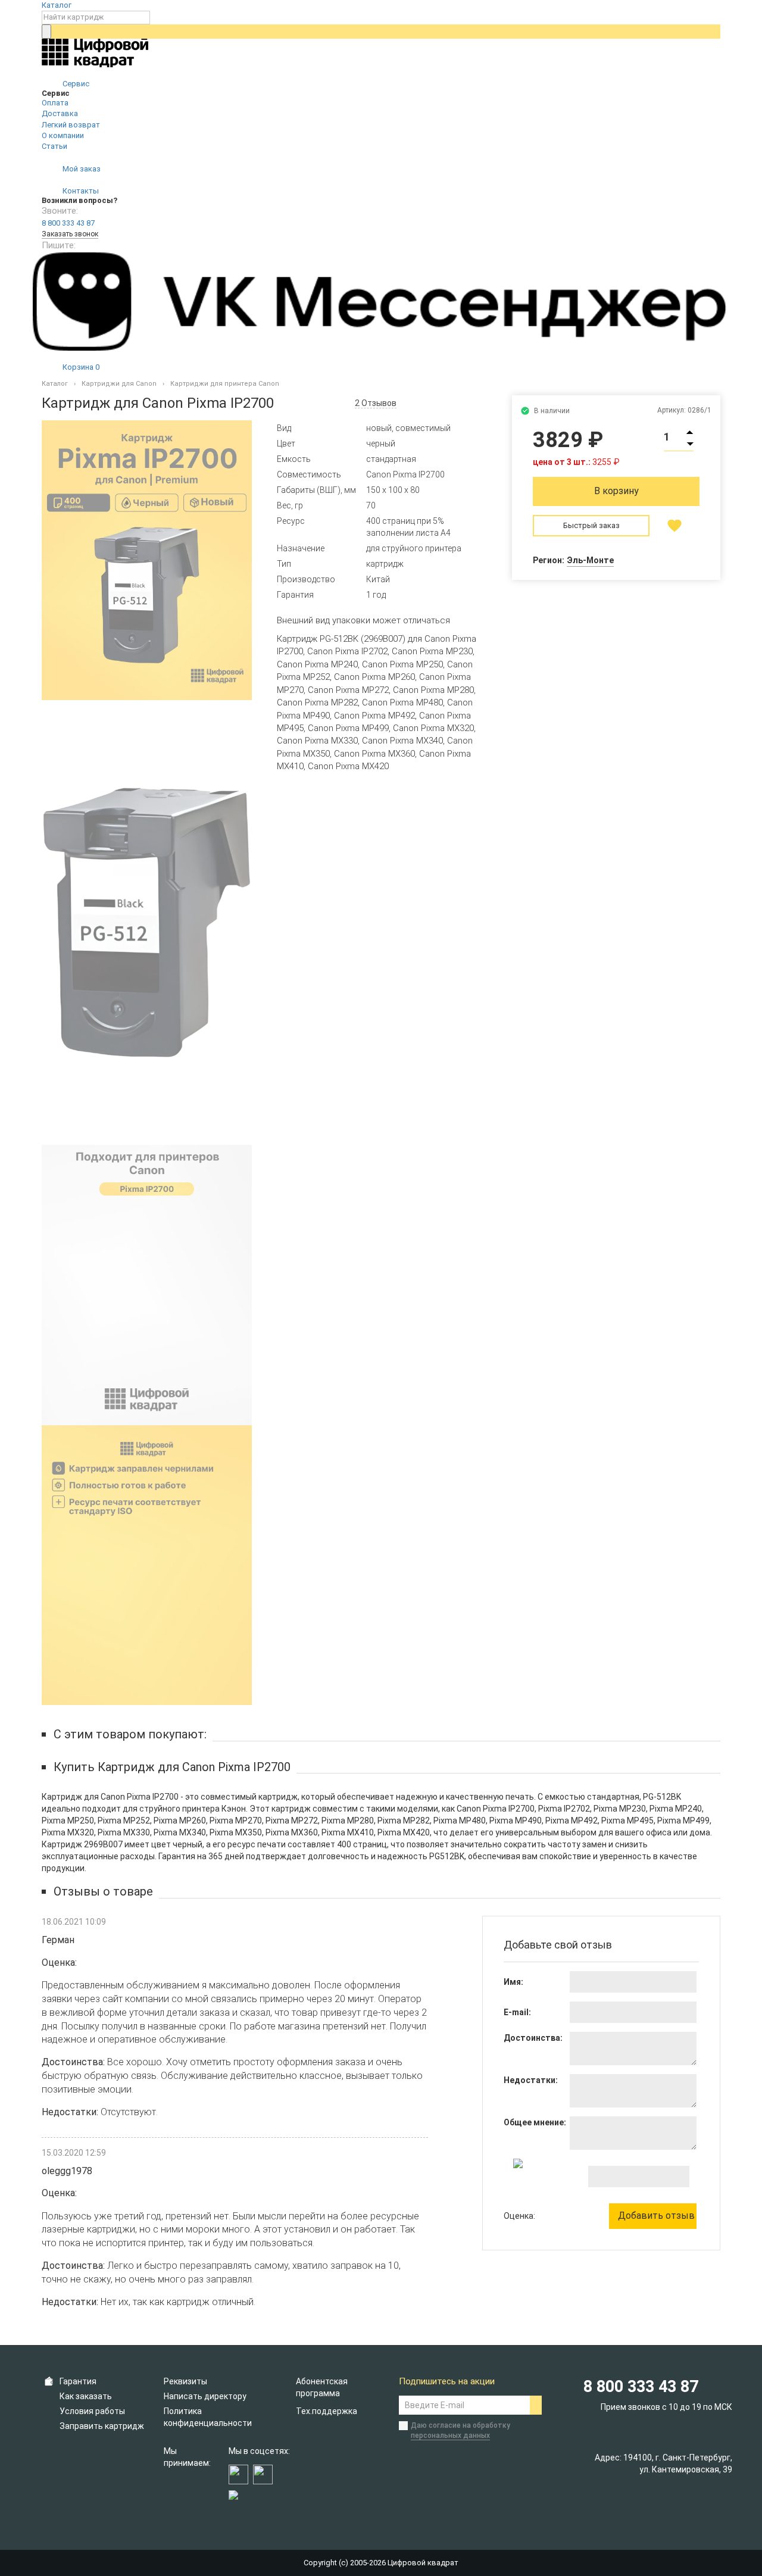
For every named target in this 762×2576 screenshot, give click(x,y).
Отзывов (376, 403)
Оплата (55, 103)
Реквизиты (185, 2381)
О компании (63, 135)
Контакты (80, 191)
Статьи (54, 146)
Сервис (75, 84)
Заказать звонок (70, 234)
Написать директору (205, 2396)
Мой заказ (81, 169)
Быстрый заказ (591, 525)
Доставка (60, 113)
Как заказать (86, 2396)
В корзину (616, 491)
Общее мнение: (535, 2122)
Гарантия (78, 2381)
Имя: (513, 1982)
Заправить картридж (102, 2426)
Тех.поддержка (327, 2411)
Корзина (80, 367)
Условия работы (92, 2411)
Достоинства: (533, 2038)
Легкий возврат (71, 125)
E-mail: (517, 2012)
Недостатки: (531, 2080)
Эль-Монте (590, 560)
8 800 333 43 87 (68, 223)
